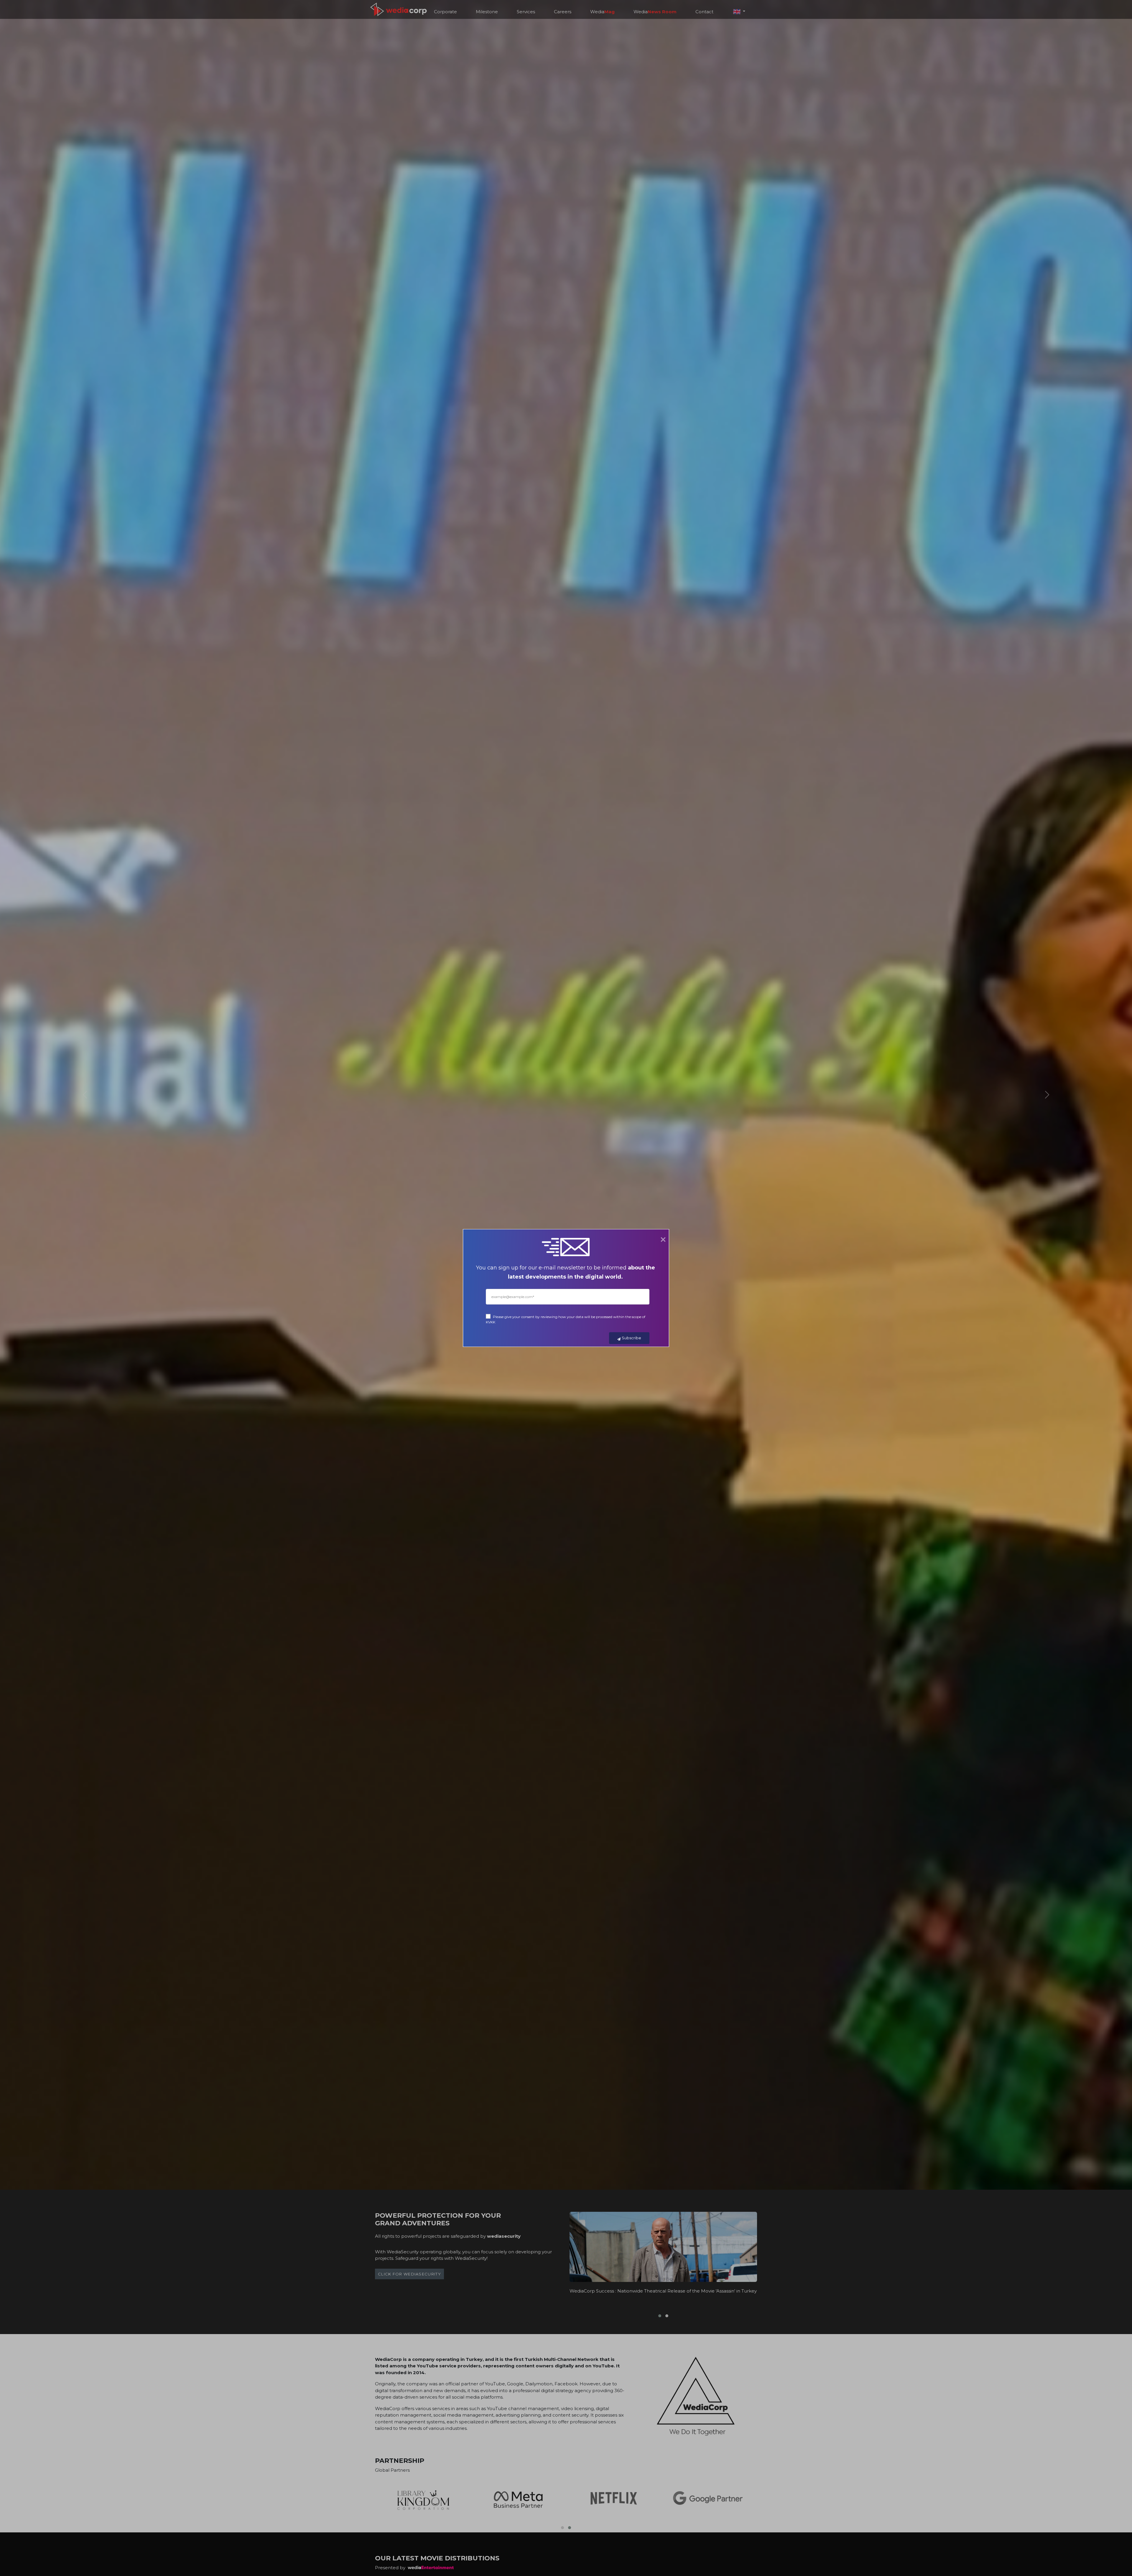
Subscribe (631, 1338)
